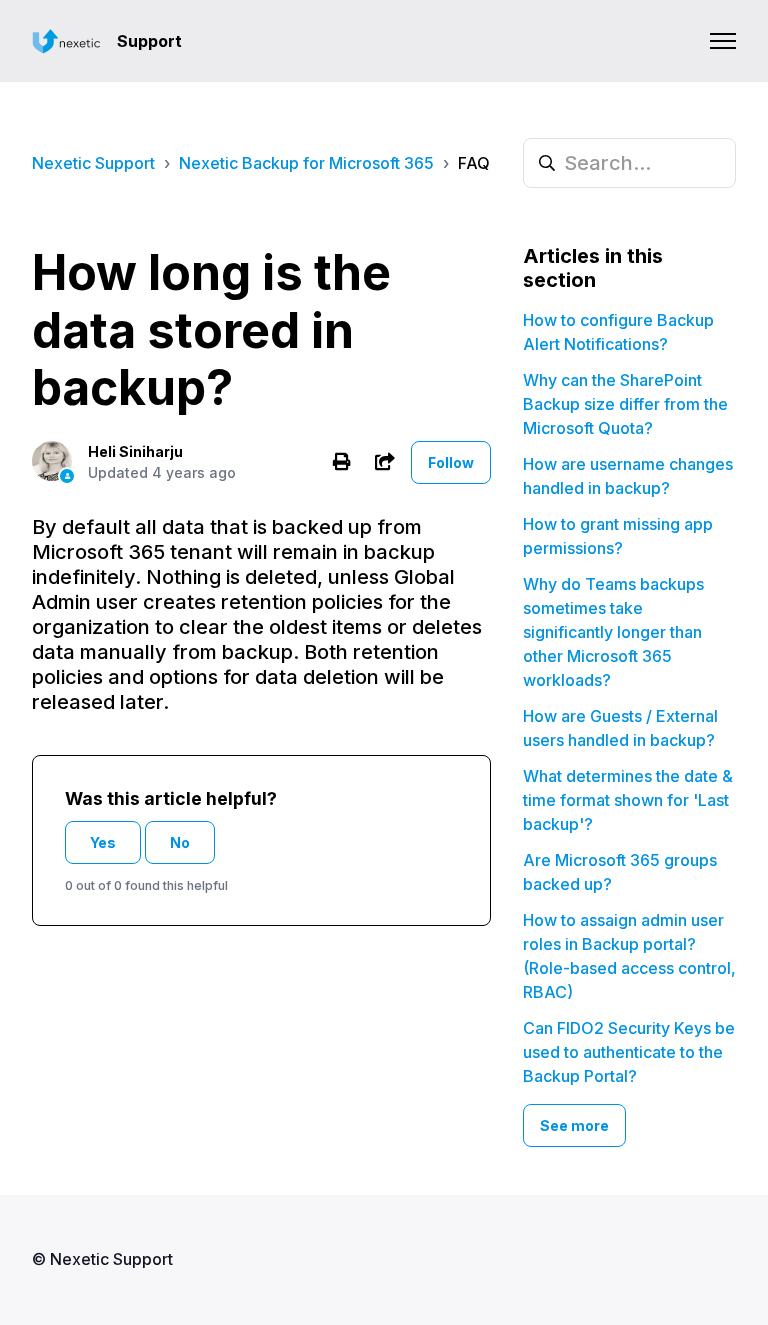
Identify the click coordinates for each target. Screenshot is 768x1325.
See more (574, 1125)
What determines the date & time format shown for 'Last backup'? (628, 800)
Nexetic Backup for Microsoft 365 (306, 163)
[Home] (66, 41)
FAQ (474, 163)
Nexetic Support (93, 163)
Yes (103, 842)
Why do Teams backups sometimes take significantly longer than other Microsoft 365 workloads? (613, 632)
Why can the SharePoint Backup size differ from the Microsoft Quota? (625, 404)
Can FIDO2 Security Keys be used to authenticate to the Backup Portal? (629, 1052)
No (180, 842)
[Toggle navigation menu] (723, 41)
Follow (451, 462)
